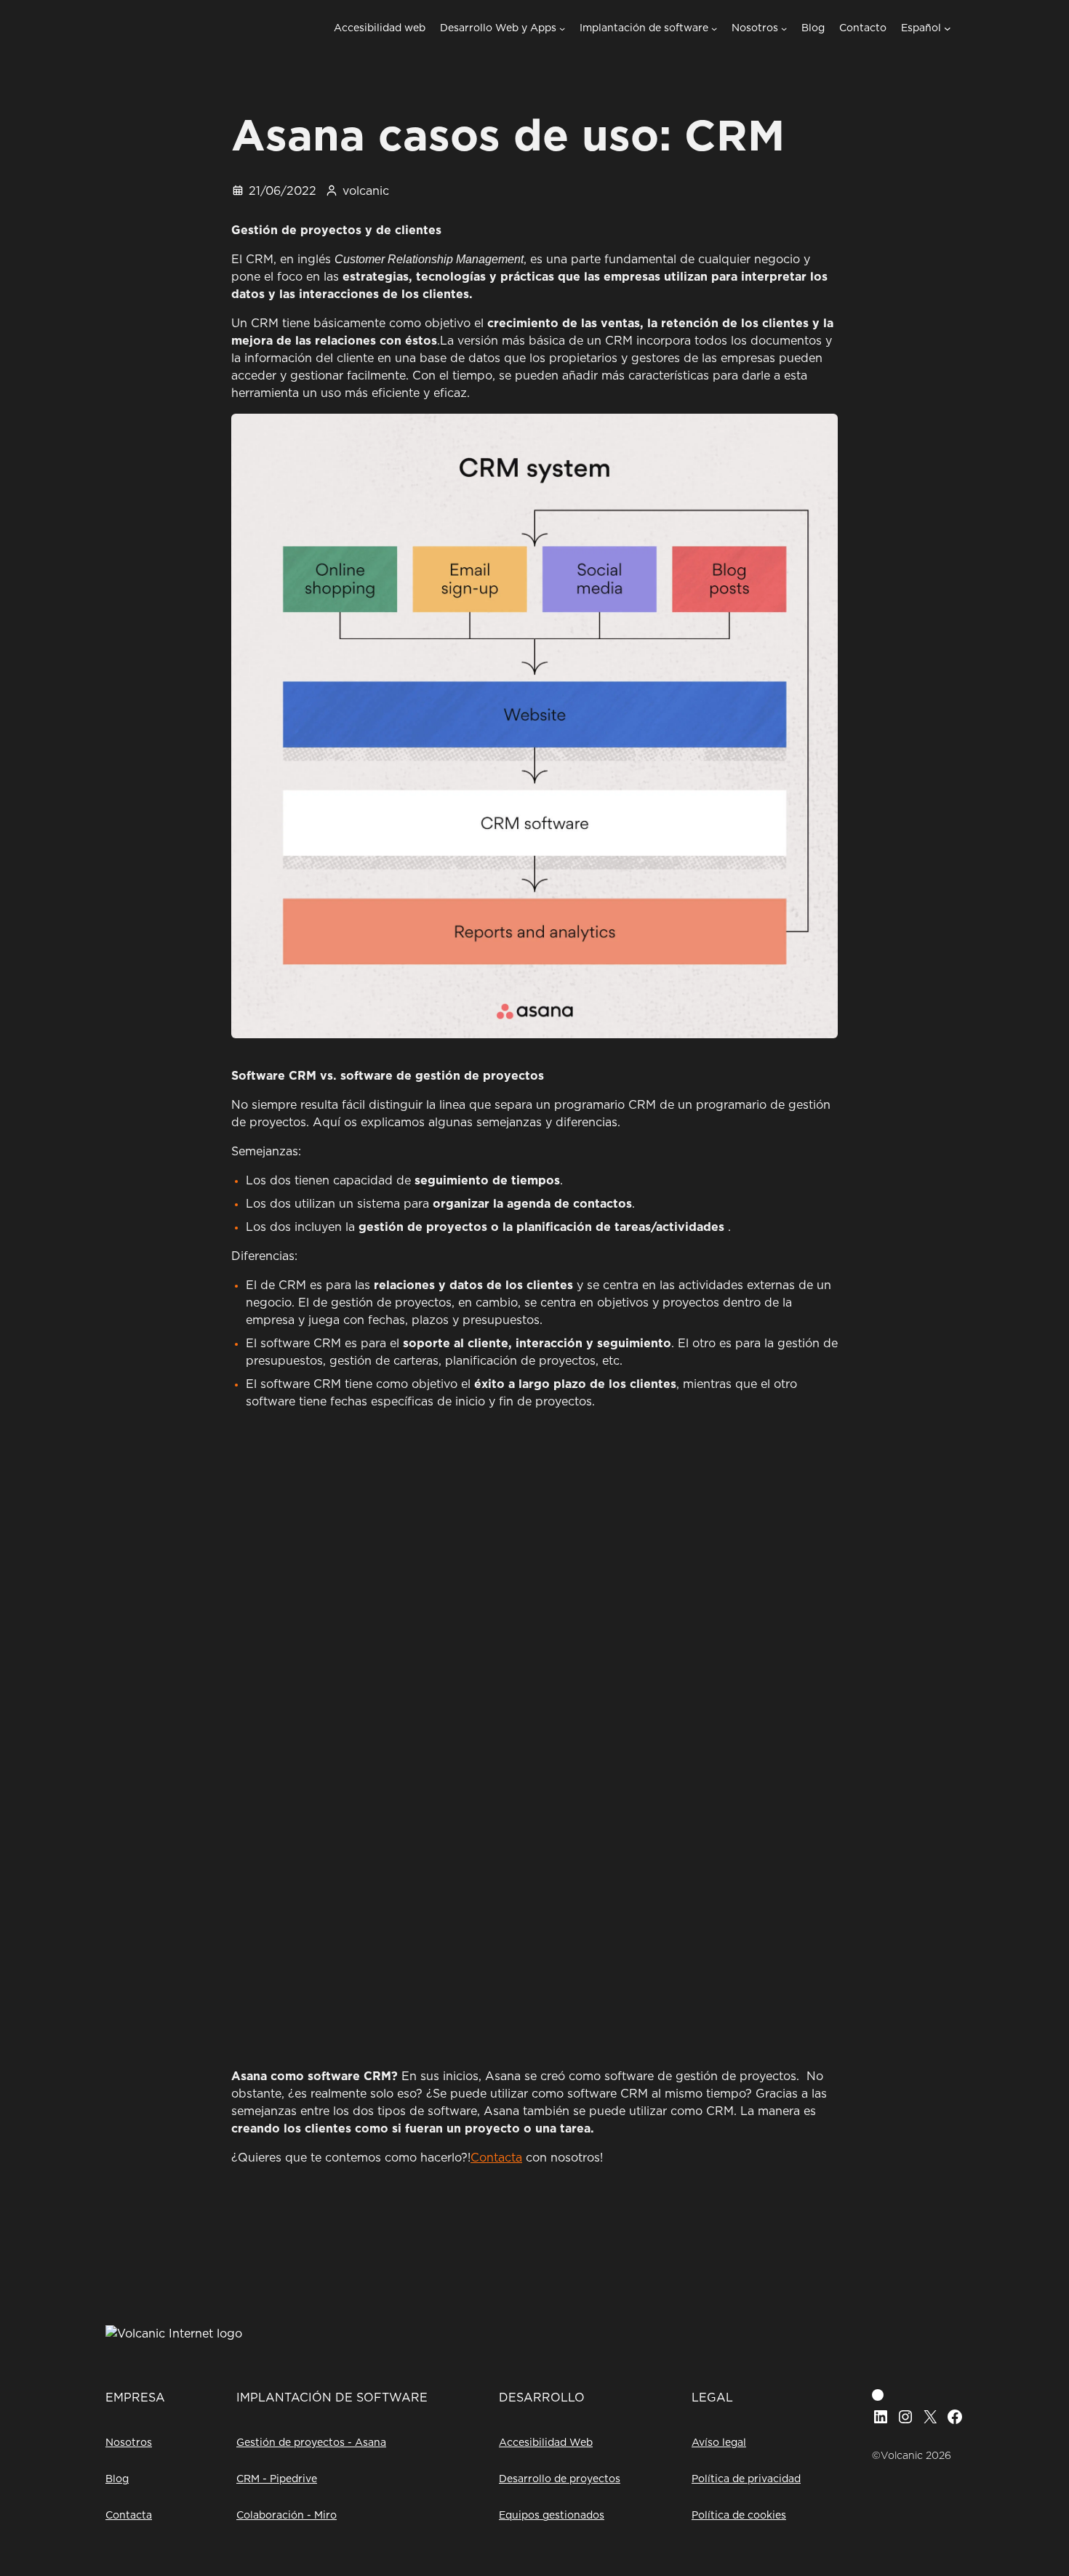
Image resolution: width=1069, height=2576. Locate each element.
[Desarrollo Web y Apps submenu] (562, 28)
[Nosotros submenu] (784, 28)
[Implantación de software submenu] (714, 28)
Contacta (496, 2158)
